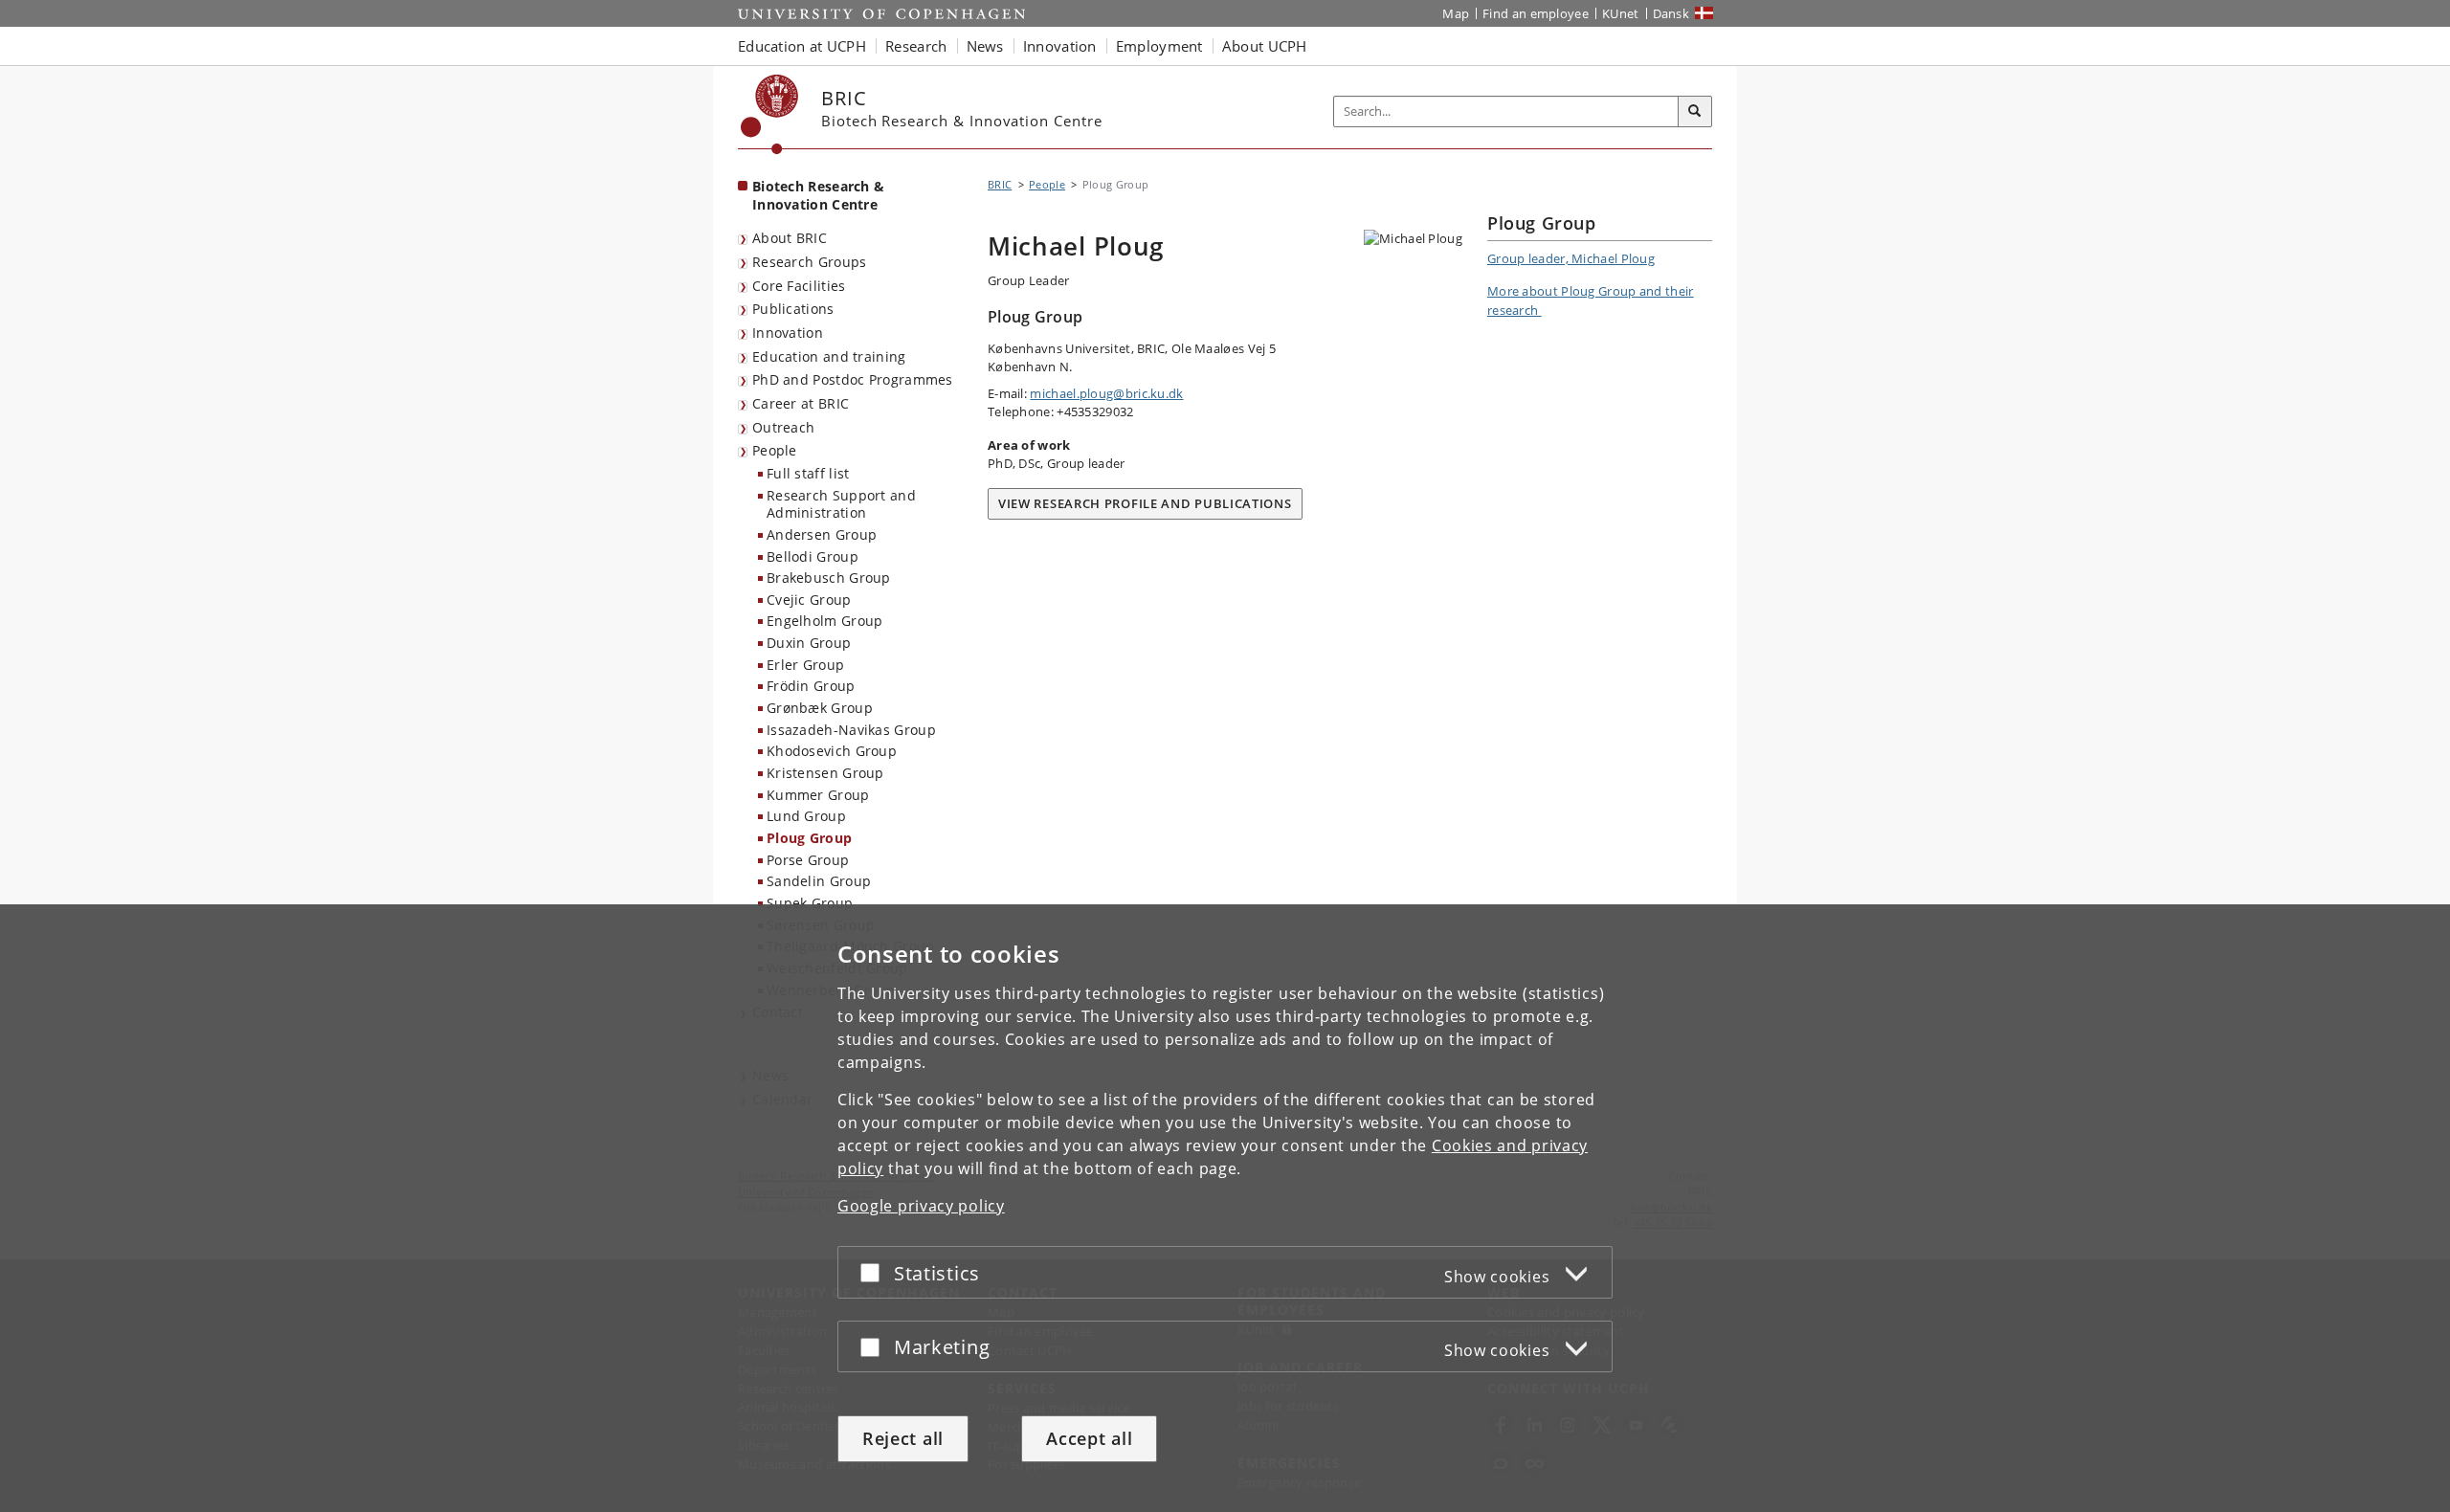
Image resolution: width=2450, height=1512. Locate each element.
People (775, 450)
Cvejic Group (809, 600)
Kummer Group (818, 795)
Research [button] (916, 46)
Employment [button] (1159, 46)
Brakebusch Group (829, 578)
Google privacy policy (921, 1206)
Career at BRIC (801, 403)
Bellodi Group (813, 556)
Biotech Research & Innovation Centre (818, 195)
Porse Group (808, 860)
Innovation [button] (1060, 46)
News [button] (985, 46)
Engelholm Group (825, 621)
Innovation (788, 333)
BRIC (1000, 184)
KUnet (1621, 13)
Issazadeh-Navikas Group (851, 730)
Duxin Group (809, 643)
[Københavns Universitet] (770, 114)
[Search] (1695, 112)
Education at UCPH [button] (802, 46)
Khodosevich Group (832, 751)
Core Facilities (799, 286)
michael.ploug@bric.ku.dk (1106, 393)
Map (1456, 13)
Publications (793, 309)
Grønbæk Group (820, 708)
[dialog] (1225, 1208)
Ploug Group (809, 838)
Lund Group (806, 816)
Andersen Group (822, 534)
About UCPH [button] (1265, 46)
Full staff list (808, 473)
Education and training (829, 356)
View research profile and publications (1145, 503)
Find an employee (1536, 13)
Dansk (1671, 13)
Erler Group (805, 665)
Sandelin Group (819, 881)
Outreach (783, 427)
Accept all (1089, 1438)
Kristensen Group (825, 773)
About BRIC (790, 238)
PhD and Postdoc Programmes (853, 379)
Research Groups (810, 262)
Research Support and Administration (841, 504)
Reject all (903, 1438)
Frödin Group (811, 686)
